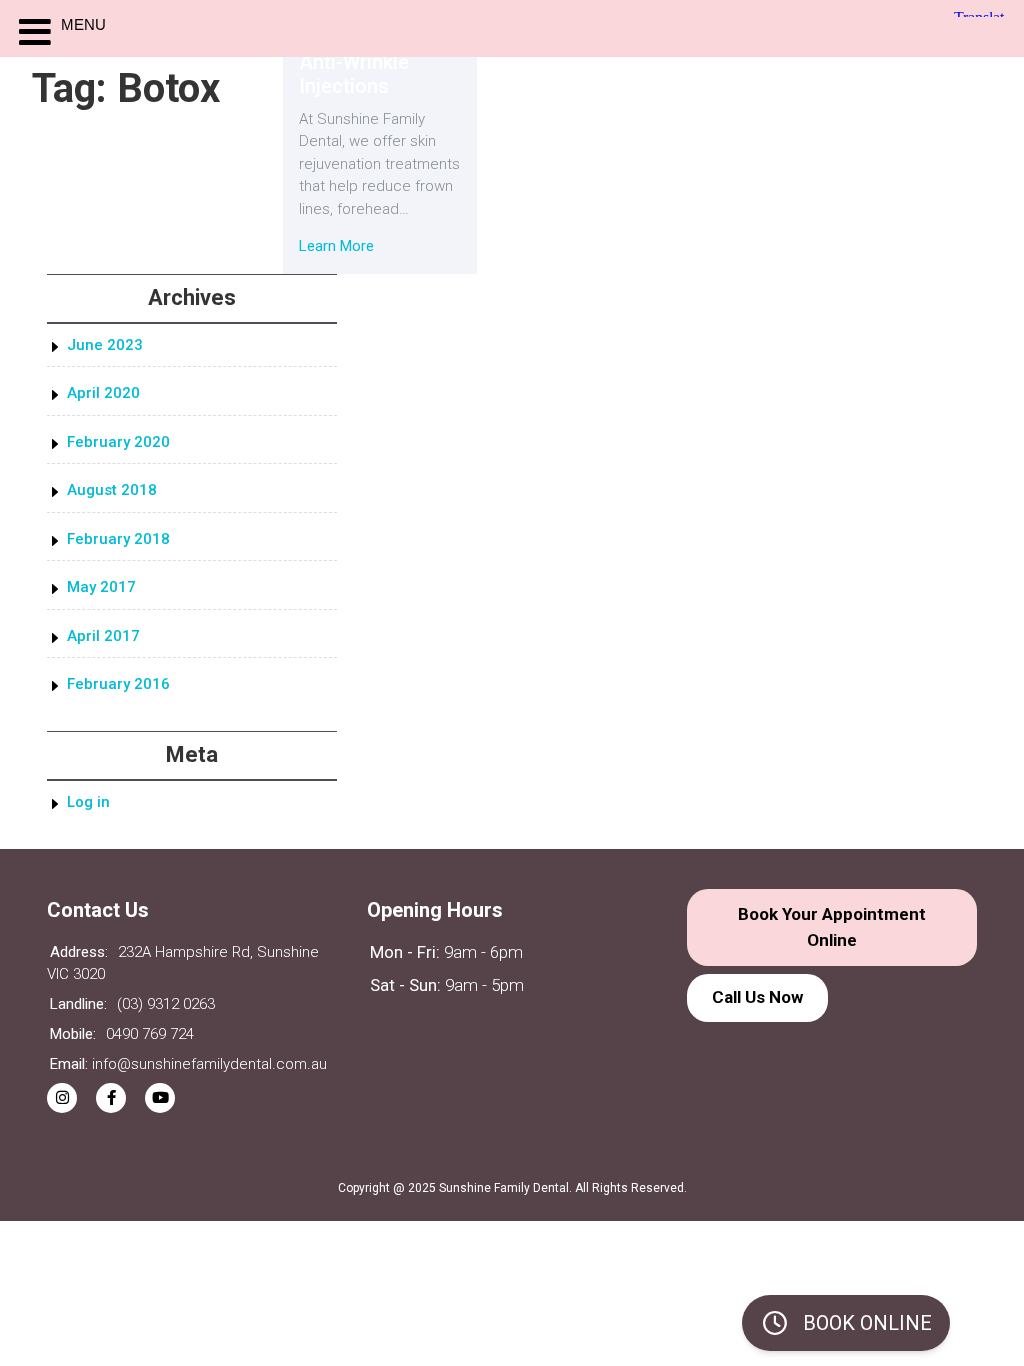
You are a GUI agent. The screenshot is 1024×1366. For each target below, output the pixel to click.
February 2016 (118, 684)
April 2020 (103, 393)
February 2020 (118, 442)
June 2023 (105, 345)
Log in (88, 802)
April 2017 (103, 636)
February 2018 (118, 539)
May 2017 (101, 587)
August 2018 (112, 490)
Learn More (336, 246)
